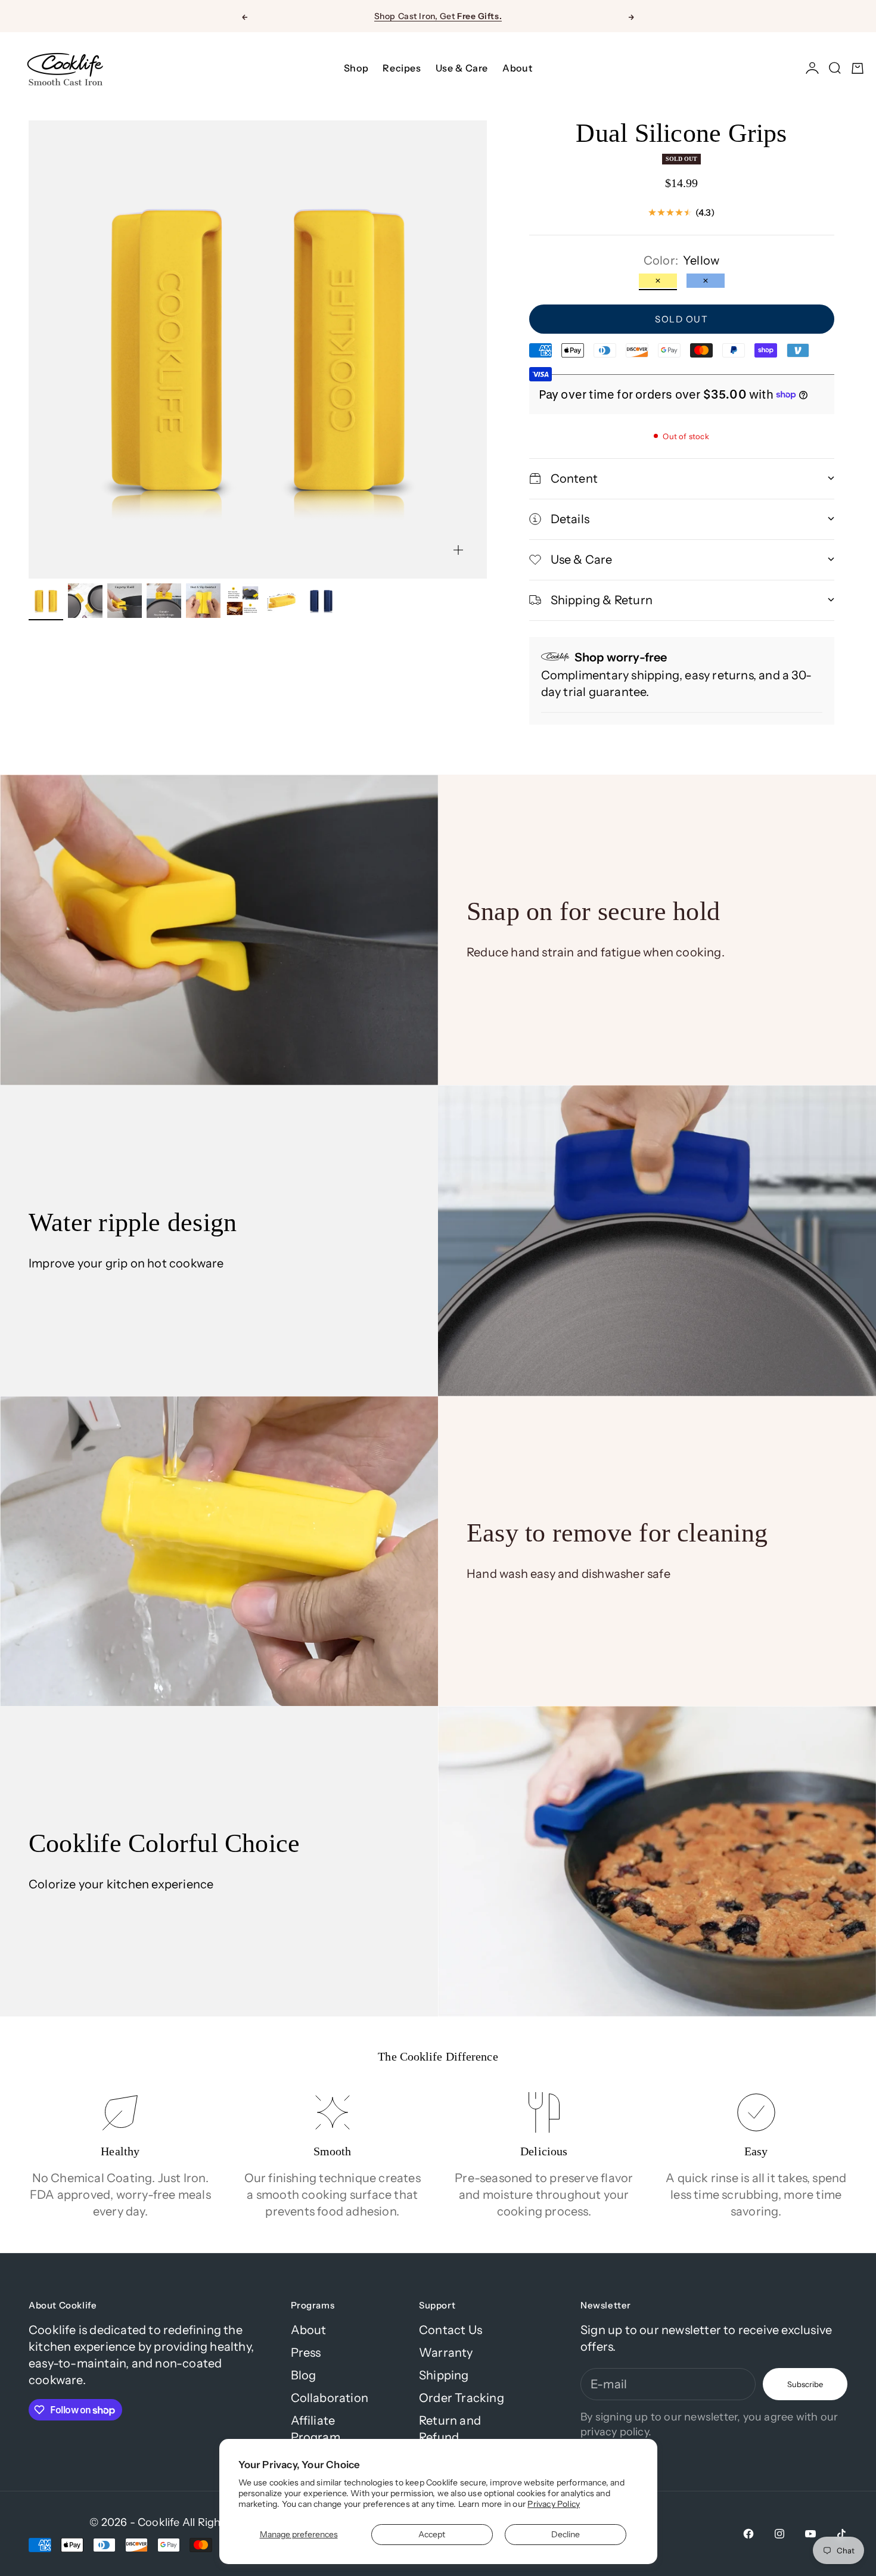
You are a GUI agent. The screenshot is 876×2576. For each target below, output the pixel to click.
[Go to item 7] (282, 601)
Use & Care (462, 68)
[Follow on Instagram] (779, 2534)
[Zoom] (458, 550)
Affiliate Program (316, 2429)
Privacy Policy (554, 2504)
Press (306, 2353)
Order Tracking (462, 2398)
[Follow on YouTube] (810, 2534)
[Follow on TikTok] (841, 2534)
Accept (432, 2534)
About (517, 68)
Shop (356, 68)
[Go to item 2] (85, 601)
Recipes (402, 68)
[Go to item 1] (46, 601)
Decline (566, 2534)
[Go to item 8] (321, 601)
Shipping (444, 2375)
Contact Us (451, 2330)
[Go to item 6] (243, 601)
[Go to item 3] (125, 601)
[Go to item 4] (164, 601)
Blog (304, 2375)
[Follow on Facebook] (748, 2534)
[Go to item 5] (203, 601)
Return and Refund (450, 2429)
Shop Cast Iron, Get (438, 16)
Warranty (446, 2353)
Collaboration (330, 2398)
